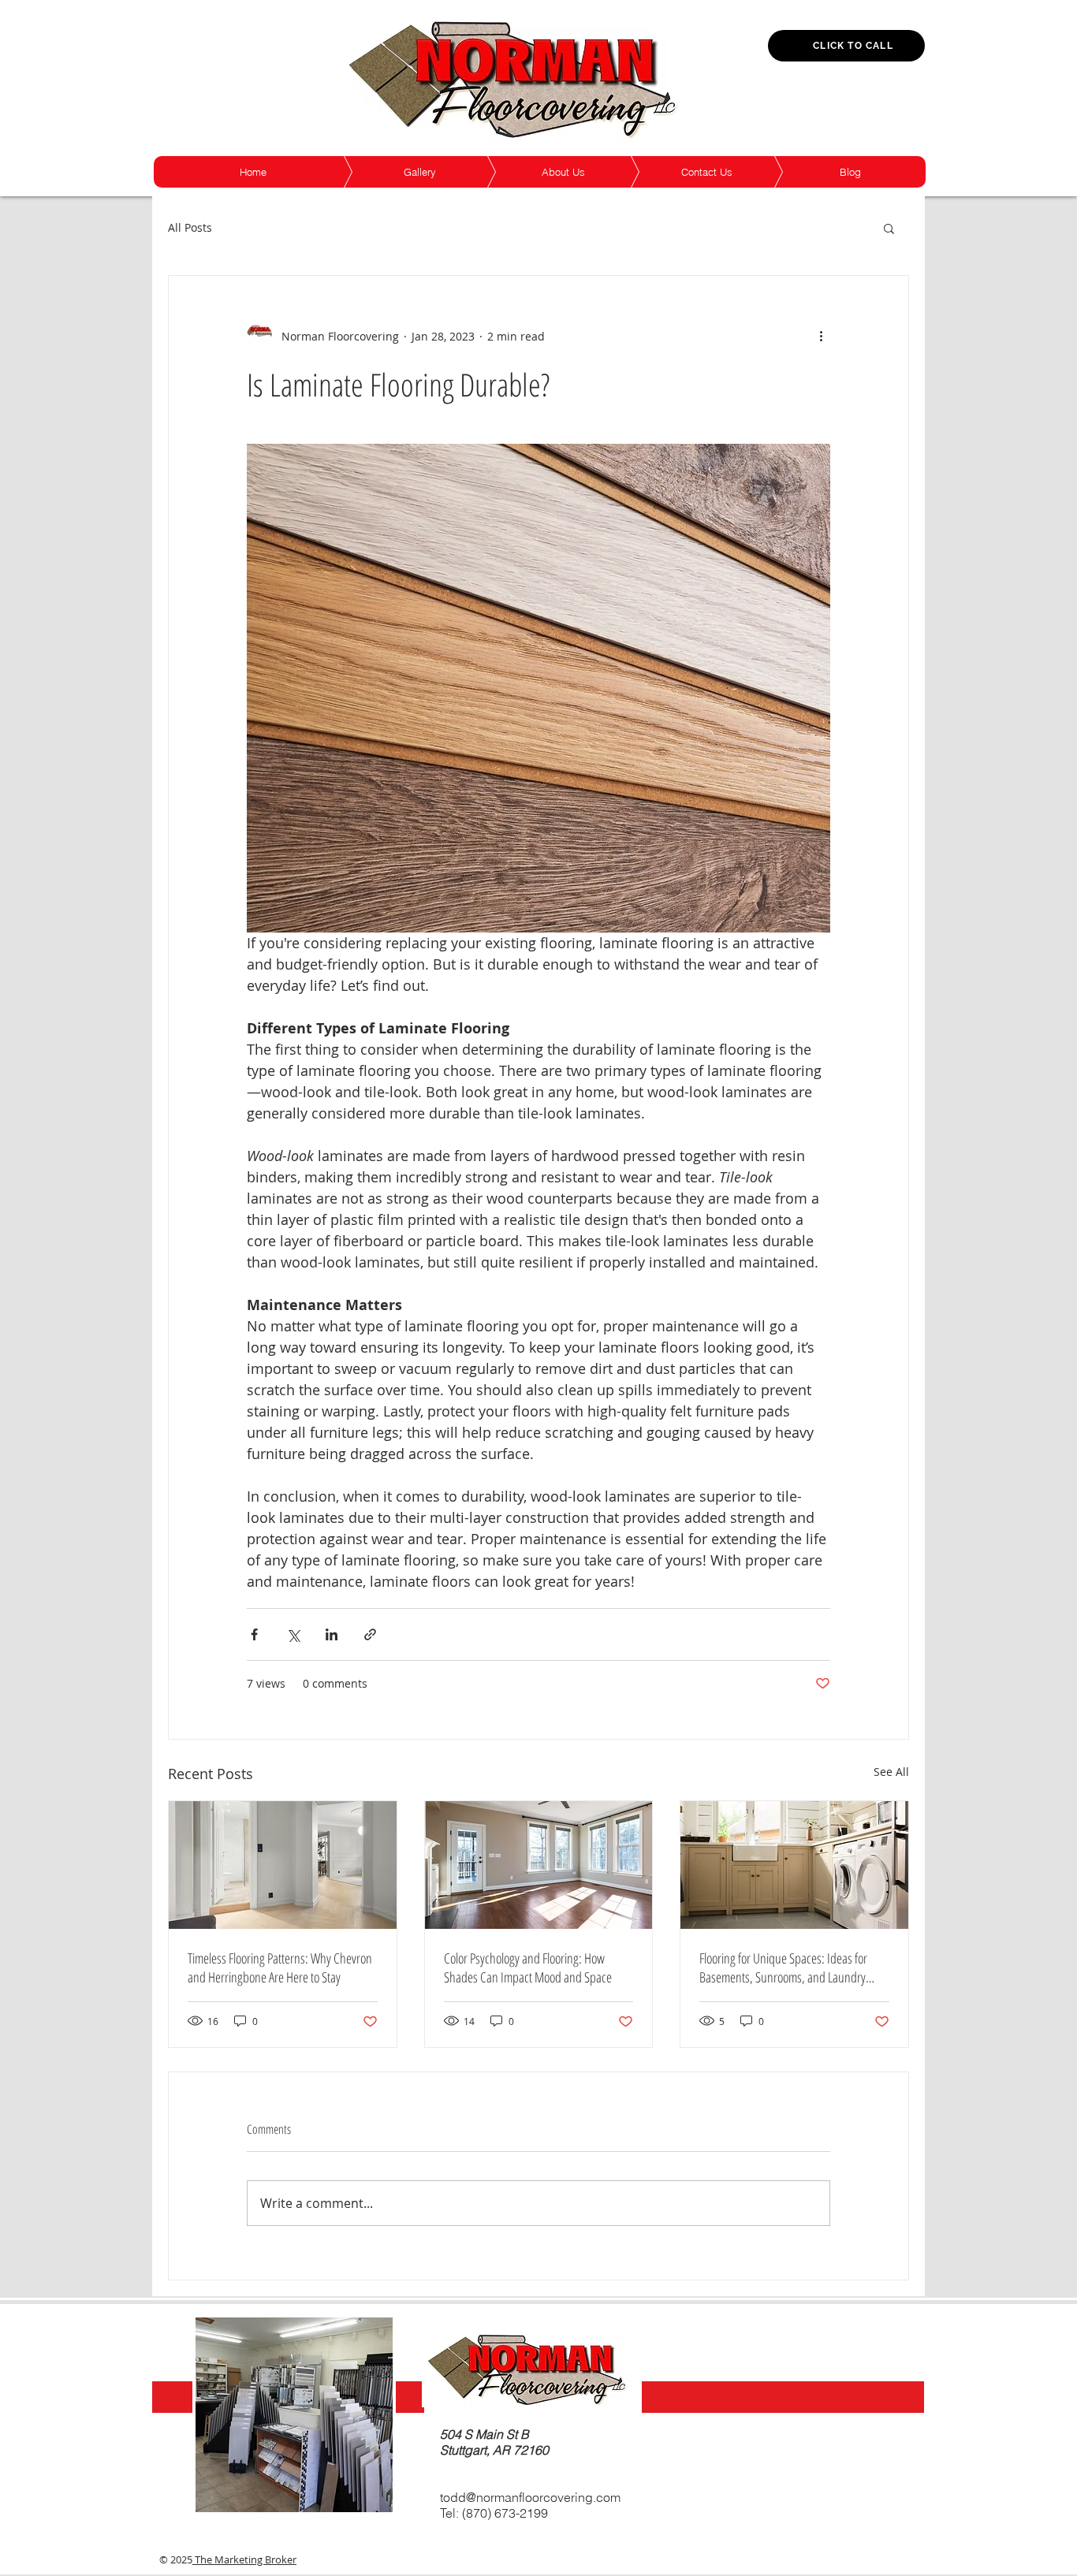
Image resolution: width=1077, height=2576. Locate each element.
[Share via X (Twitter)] (293, 1634)
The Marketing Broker (244, 2559)
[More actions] (821, 336)
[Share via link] (370, 1634)
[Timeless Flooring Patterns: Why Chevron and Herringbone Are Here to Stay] (283, 1865)
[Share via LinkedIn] (332, 1634)
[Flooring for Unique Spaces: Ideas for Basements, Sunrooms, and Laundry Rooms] (794, 1865)
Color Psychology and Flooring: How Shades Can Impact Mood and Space (528, 1967)
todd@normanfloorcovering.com (530, 2497)
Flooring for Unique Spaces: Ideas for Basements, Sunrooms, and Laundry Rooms (783, 1967)
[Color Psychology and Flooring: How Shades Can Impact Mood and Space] (539, 1865)
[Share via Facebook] (254, 1634)
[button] (889, 228)
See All (891, 1772)
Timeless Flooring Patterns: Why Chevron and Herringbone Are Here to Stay (280, 1967)
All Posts (190, 227)
